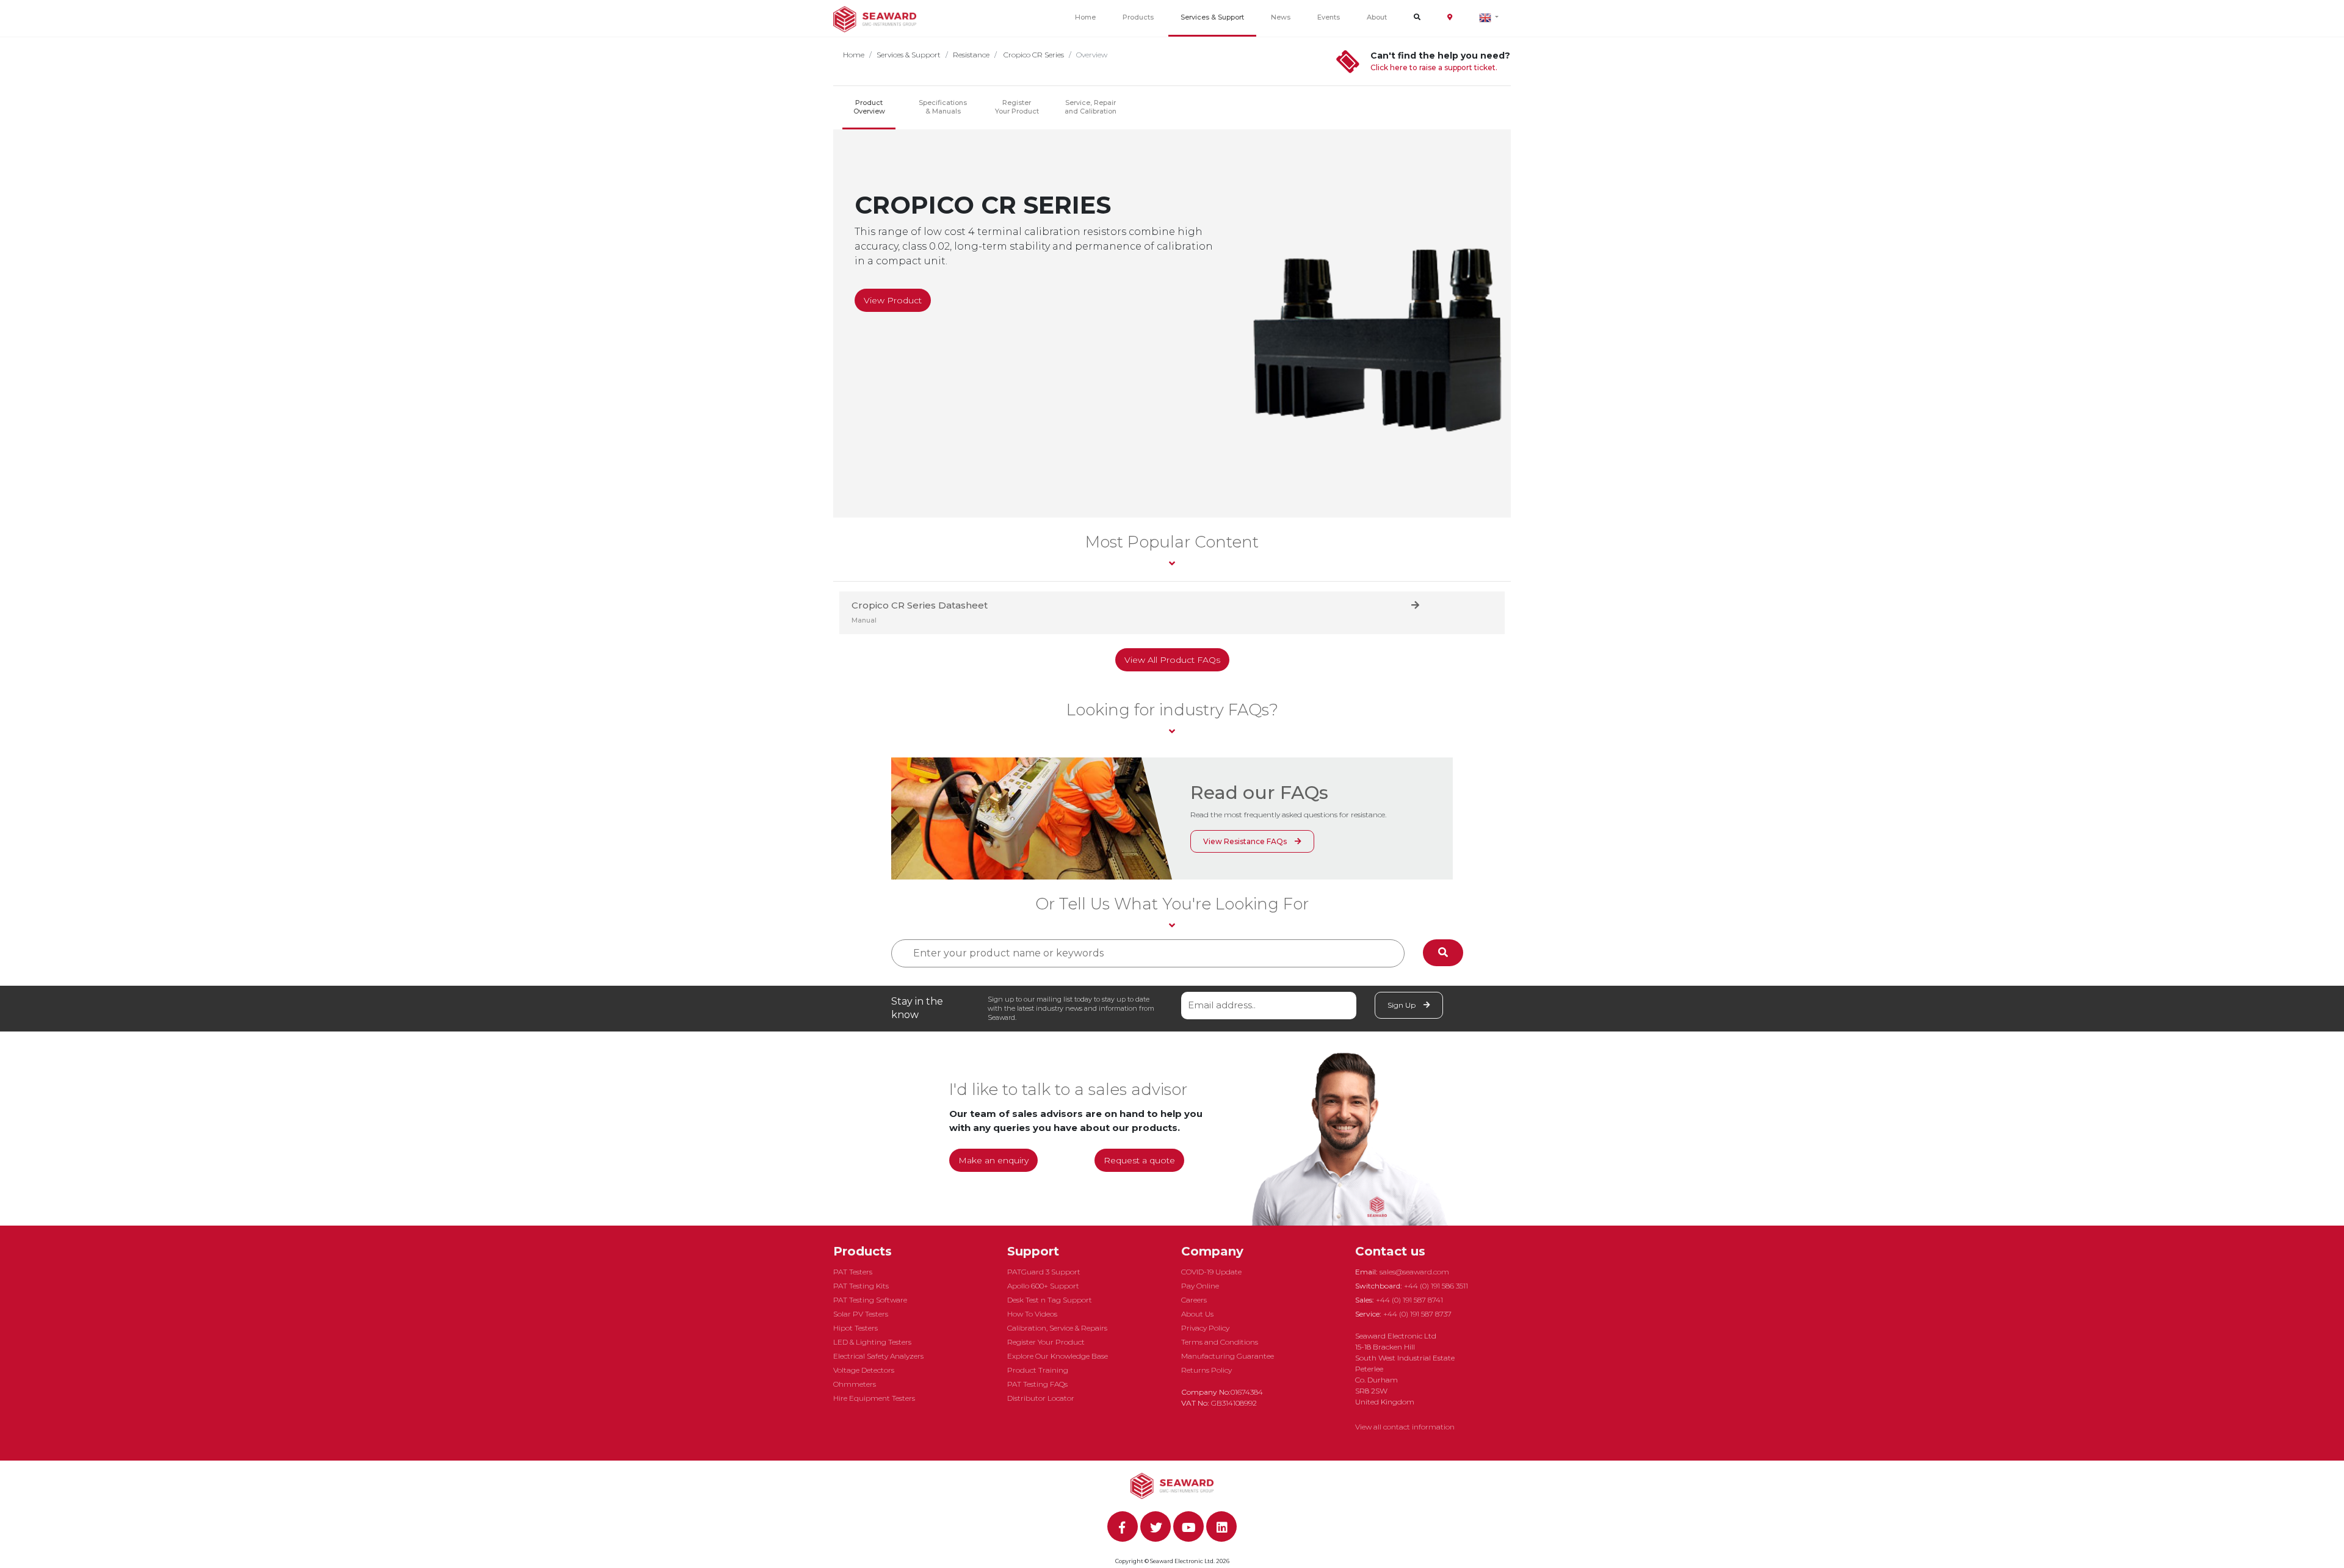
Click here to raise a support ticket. (1434, 67)
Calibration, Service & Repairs (1057, 1328)
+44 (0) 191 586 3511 (1436, 1286)
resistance (971, 55)
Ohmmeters (855, 1384)
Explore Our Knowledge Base (1058, 1356)
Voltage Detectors (864, 1370)
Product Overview (869, 107)
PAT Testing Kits (861, 1286)
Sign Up (1402, 1005)
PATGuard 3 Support (1044, 1272)
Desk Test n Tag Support (1050, 1300)
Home (1085, 17)
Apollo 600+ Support (1043, 1286)
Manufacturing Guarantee (1228, 1356)
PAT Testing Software (870, 1300)
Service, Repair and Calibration (1091, 107)
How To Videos (1032, 1314)
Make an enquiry (993, 1160)
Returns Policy (1206, 1370)
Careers (1194, 1300)
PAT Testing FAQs (1037, 1384)
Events (1329, 17)
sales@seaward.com (1414, 1272)
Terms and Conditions (1220, 1342)
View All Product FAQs (1172, 660)
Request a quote (1139, 1160)
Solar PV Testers (861, 1314)
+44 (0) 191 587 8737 (1417, 1314)
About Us (1197, 1314)
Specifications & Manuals (943, 107)
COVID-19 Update (1211, 1272)
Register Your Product (1017, 107)
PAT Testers (853, 1272)
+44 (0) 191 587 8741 (1409, 1300)
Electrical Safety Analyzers (878, 1356)
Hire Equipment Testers (874, 1398)
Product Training (1038, 1370)
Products (1138, 17)
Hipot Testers (855, 1328)
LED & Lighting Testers (872, 1342)
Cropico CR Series (1033, 55)
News (1281, 17)
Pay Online (1200, 1286)
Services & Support (1212, 17)
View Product (893, 300)
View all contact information (1405, 1427)
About (1377, 17)
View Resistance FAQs (1246, 841)
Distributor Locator (1041, 1398)
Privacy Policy (1205, 1328)
